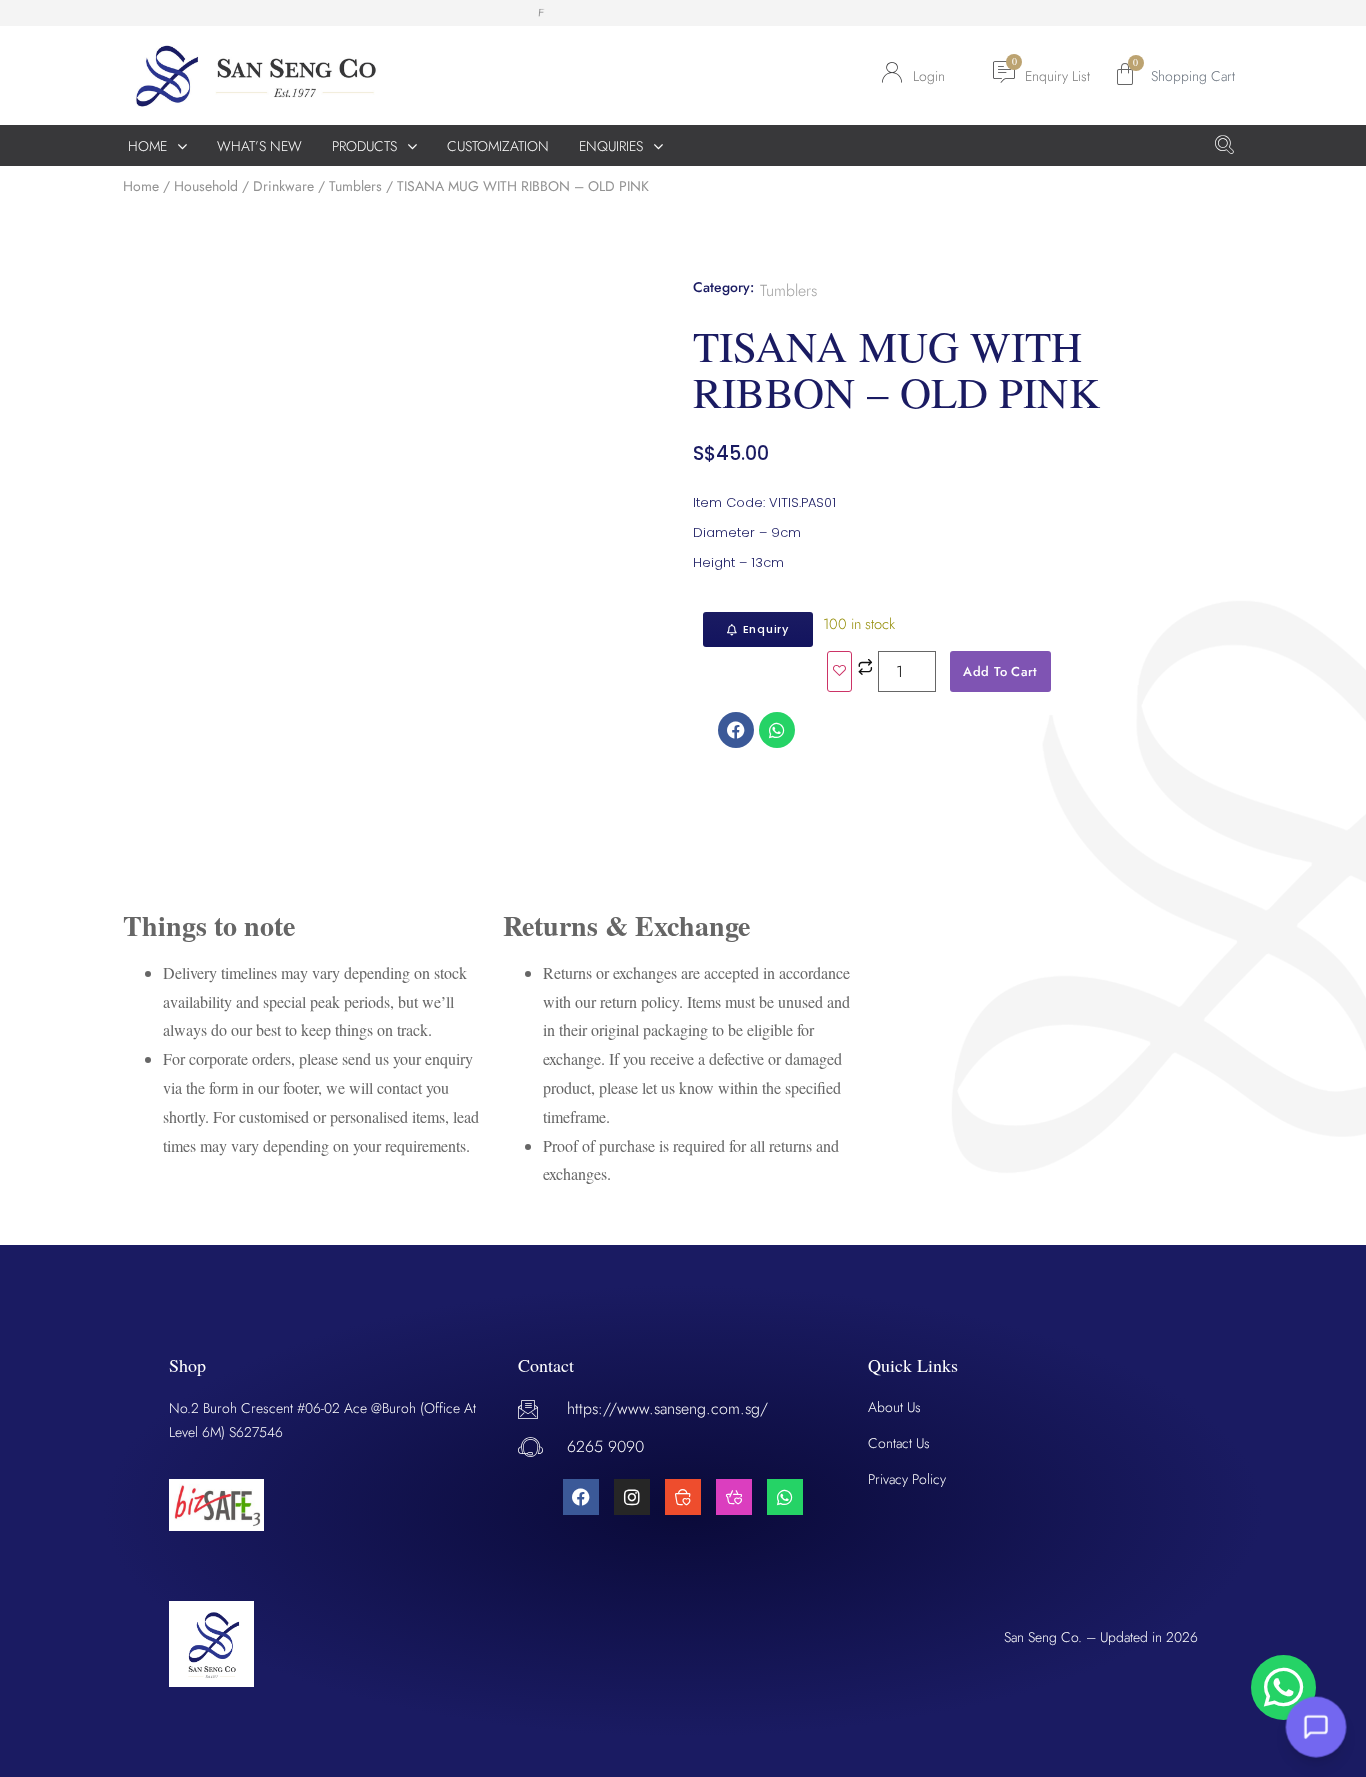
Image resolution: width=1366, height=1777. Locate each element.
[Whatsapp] (785, 1497)
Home (141, 186)
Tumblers (355, 186)
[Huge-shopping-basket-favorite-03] (734, 1497)
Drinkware (283, 186)
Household (206, 186)
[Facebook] (581, 1497)
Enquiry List (1057, 76)
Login (929, 76)
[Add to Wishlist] (839, 671)
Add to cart (1000, 671)
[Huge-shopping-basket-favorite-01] (683, 1497)
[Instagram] (632, 1497)
